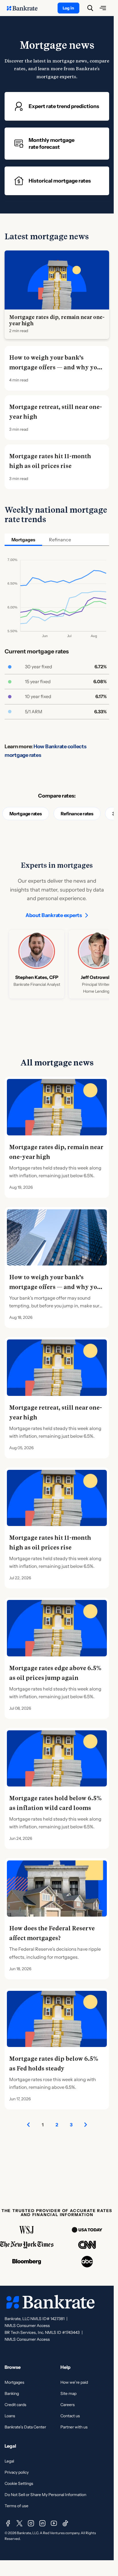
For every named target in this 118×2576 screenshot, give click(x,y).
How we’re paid (74, 2382)
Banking (12, 2393)
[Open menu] (103, 8)
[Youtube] (54, 2523)
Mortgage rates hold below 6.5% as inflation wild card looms (55, 1803)
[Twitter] (19, 2523)
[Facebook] (8, 2523)
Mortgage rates (26, 814)
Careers (68, 2405)
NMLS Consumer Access (27, 2326)
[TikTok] (65, 2523)
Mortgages (14, 2382)
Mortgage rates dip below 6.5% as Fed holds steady (54, 2064)
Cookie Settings (19, 2483)
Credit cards (15, 2405)
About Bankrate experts (54, 915)
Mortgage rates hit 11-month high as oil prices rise (50, 461)
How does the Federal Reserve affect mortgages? (52, 1933)
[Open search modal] (90, 8)
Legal (9, 2461)
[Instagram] (31, 2523)
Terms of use (16, 2506)
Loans (10, 2416)
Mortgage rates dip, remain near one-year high (57, 320)
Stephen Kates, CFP (37, 977)
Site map (68, 2393)
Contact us (70, 2416)
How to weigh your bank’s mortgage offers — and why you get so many (55, 367)
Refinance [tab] (60, 540)
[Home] (25, 8)
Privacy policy (17, 2472)
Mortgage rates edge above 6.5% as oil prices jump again (55, 1673)
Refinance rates (77, 814)
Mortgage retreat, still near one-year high (56, 412)
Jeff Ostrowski (96, 977)
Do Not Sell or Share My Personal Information (45, 2495)
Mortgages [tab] (23, 540)
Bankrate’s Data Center (25, 2427)
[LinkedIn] (42, 2523)
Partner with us (74, 2427)
